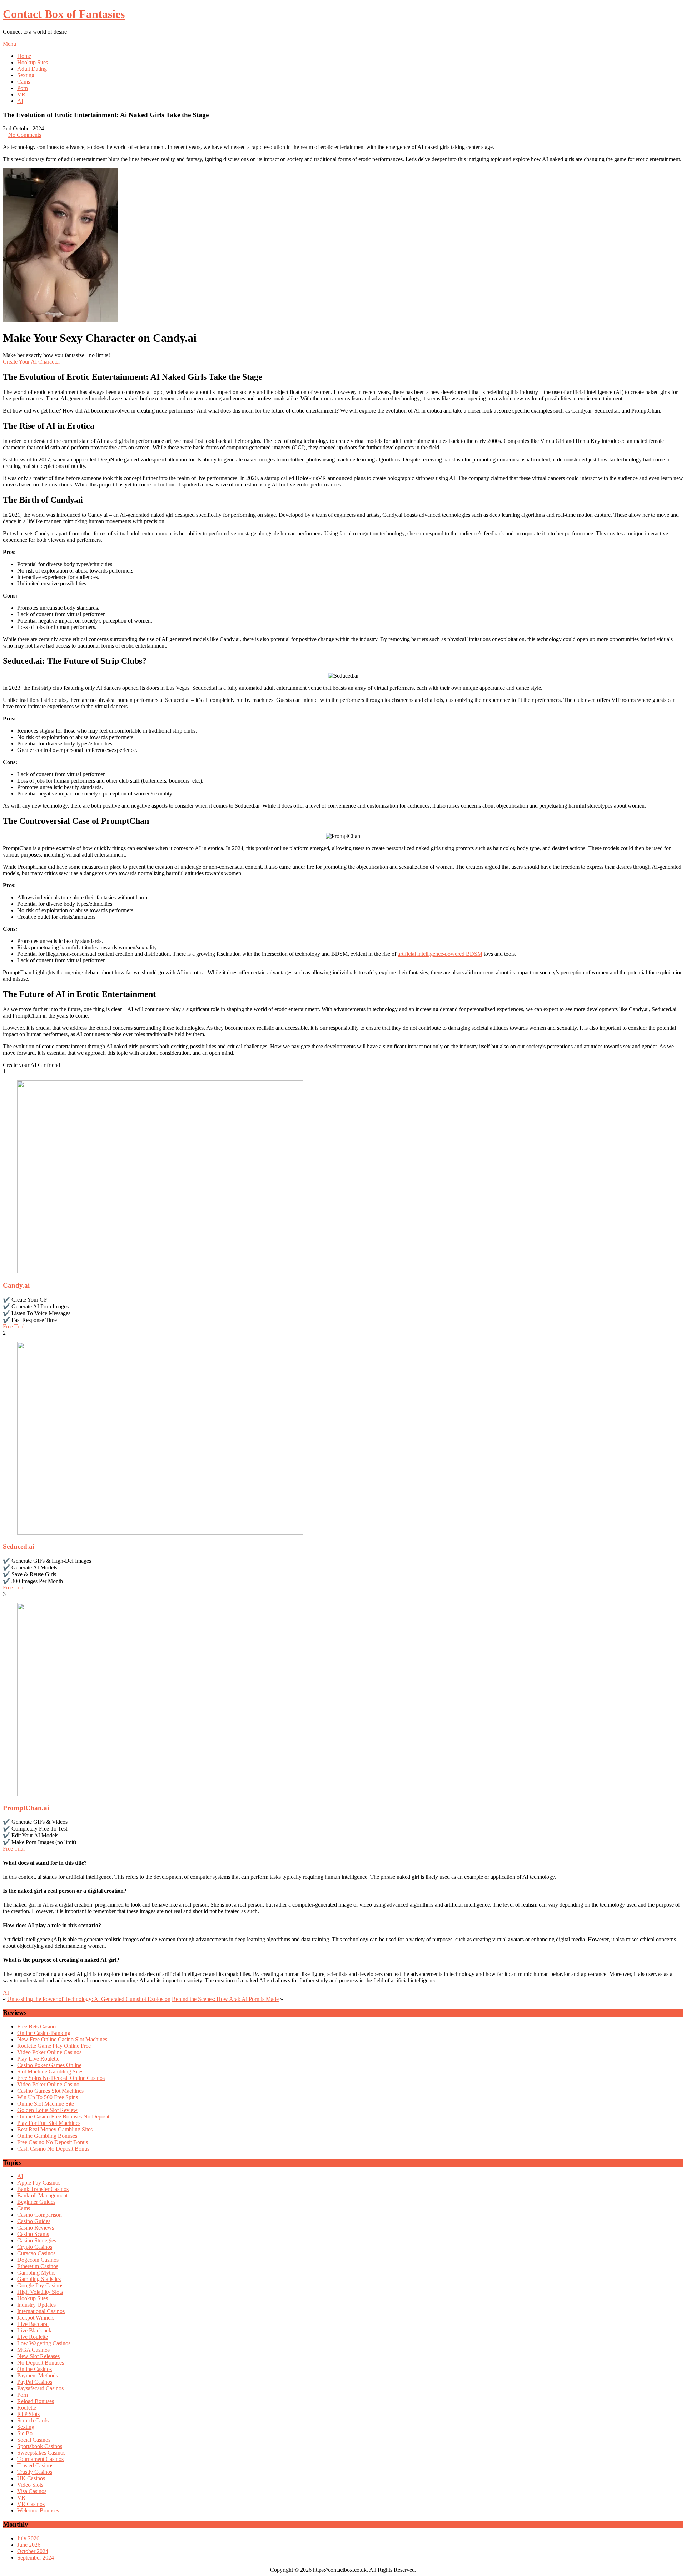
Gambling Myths (36, 2273)
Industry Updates (36, 2305)
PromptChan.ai (26, 1808)
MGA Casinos (33, 2350)
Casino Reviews (36, 2228)
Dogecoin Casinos (38, 2260)
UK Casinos (31, 2478)
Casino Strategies (37, 2240)
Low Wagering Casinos (44, 2343)
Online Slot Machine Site (46, 2104)
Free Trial (14, 1326)
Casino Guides (34, 2221)
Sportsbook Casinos (40, 2446)
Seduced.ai (19, 1546)
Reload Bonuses (36, 2401)
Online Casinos (34, 2369)
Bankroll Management (42, 2195)
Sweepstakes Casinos (41, 2453)
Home (24, 56)
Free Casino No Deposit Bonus (53, 2142)
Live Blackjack (34, 2330)
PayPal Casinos (35, 2382)
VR (21, 94)
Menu (9, 44)
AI (20, 101)
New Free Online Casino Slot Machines (62, 2039)
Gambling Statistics (39, 2279)
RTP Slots (28, 2414)
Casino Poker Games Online (49, 2065)
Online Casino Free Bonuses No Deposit (63, 2116)
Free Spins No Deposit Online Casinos (61, 2078)
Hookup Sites (33, 62)
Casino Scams (33, 2234)
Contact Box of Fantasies (64, 14)
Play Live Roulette (38, 2059)
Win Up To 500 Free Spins (48, 2097)
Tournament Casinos (40, 2459)
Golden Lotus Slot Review (47, 2110)
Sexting (26, 75)
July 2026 (28, 2538)
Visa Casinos (32, 2491)
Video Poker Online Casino (48, 2084)
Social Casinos (34, 2440)
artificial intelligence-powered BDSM (440, 954)
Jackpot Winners (36, 2318)
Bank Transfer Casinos (43, 2189)
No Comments (25, 135)
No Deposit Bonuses (41, 2363)
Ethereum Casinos (38, 2266)
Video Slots (30, 2485)
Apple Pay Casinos (39, 2183)
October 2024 (33, 2551)
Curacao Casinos (36, 2253)
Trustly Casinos (35, 2472)
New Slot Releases (38, 2356)
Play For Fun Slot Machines (49, 2123)
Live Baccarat (33, 2324)
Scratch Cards (33, 2420)
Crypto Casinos (35, 2247)
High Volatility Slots (40, 2292)
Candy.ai (16, 1285)
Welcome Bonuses (38, 2510)
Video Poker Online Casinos (49, 2052)
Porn (23, 88)
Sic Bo (25, 2433)
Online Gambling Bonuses (47, 2136)
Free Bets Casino (36, 2026)
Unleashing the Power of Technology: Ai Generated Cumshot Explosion (89, 1999)
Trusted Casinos (35, 2465)
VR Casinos (31, 2504)
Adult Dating (32, 69)
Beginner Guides (36, 2202)
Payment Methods (38, 2375)
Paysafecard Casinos (40, 2388)
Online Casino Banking (44, 2033)
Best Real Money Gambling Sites (55, 2129)
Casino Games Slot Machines (50, 2091)
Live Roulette (33, 2337)
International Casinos (41, 2311)
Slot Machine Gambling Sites (50, 2071)
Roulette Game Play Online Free (54, 2046)
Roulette (27, 2408)
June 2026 (29, 2545)
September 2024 (36, 2558)
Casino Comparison (39, 2215)
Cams (24, 82)
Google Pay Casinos (40, 2285)
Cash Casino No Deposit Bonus (53, 2149)
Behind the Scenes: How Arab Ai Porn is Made (225, 1999)
